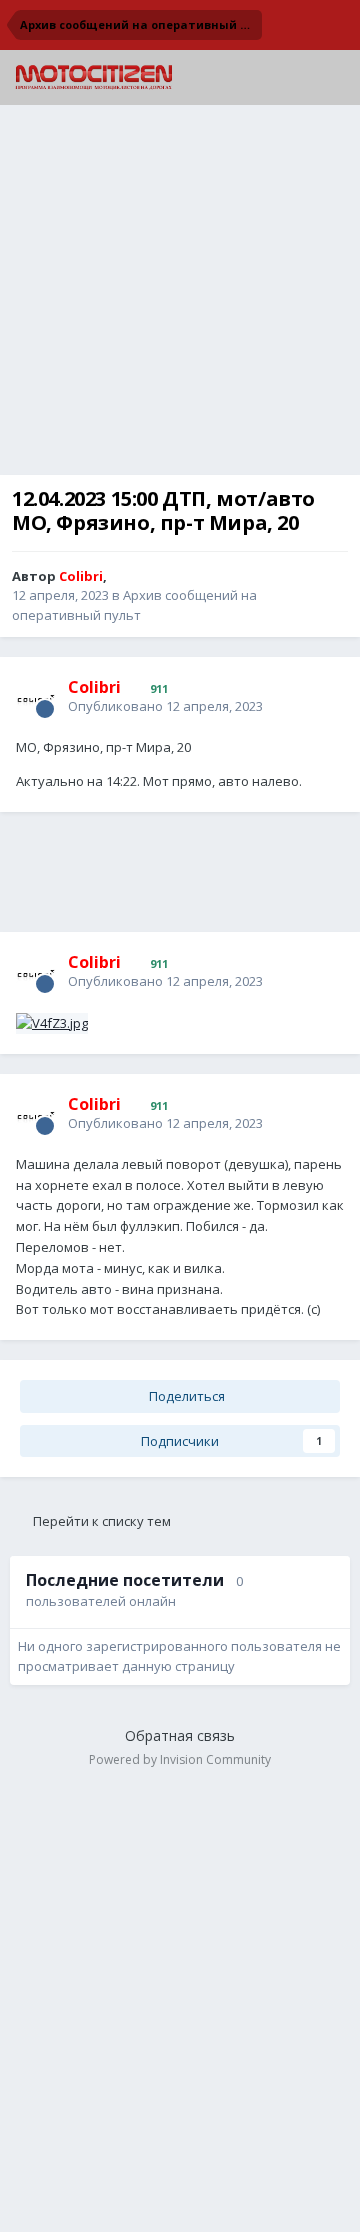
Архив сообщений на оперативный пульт (134, 605)
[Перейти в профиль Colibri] (36, 697)
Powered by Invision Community (180, 1759)
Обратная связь (180, 1735)
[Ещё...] (324, 695)
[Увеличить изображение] (52, 1022)
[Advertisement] (180, 295)
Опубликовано (165, 706)
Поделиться (185, 1396)
